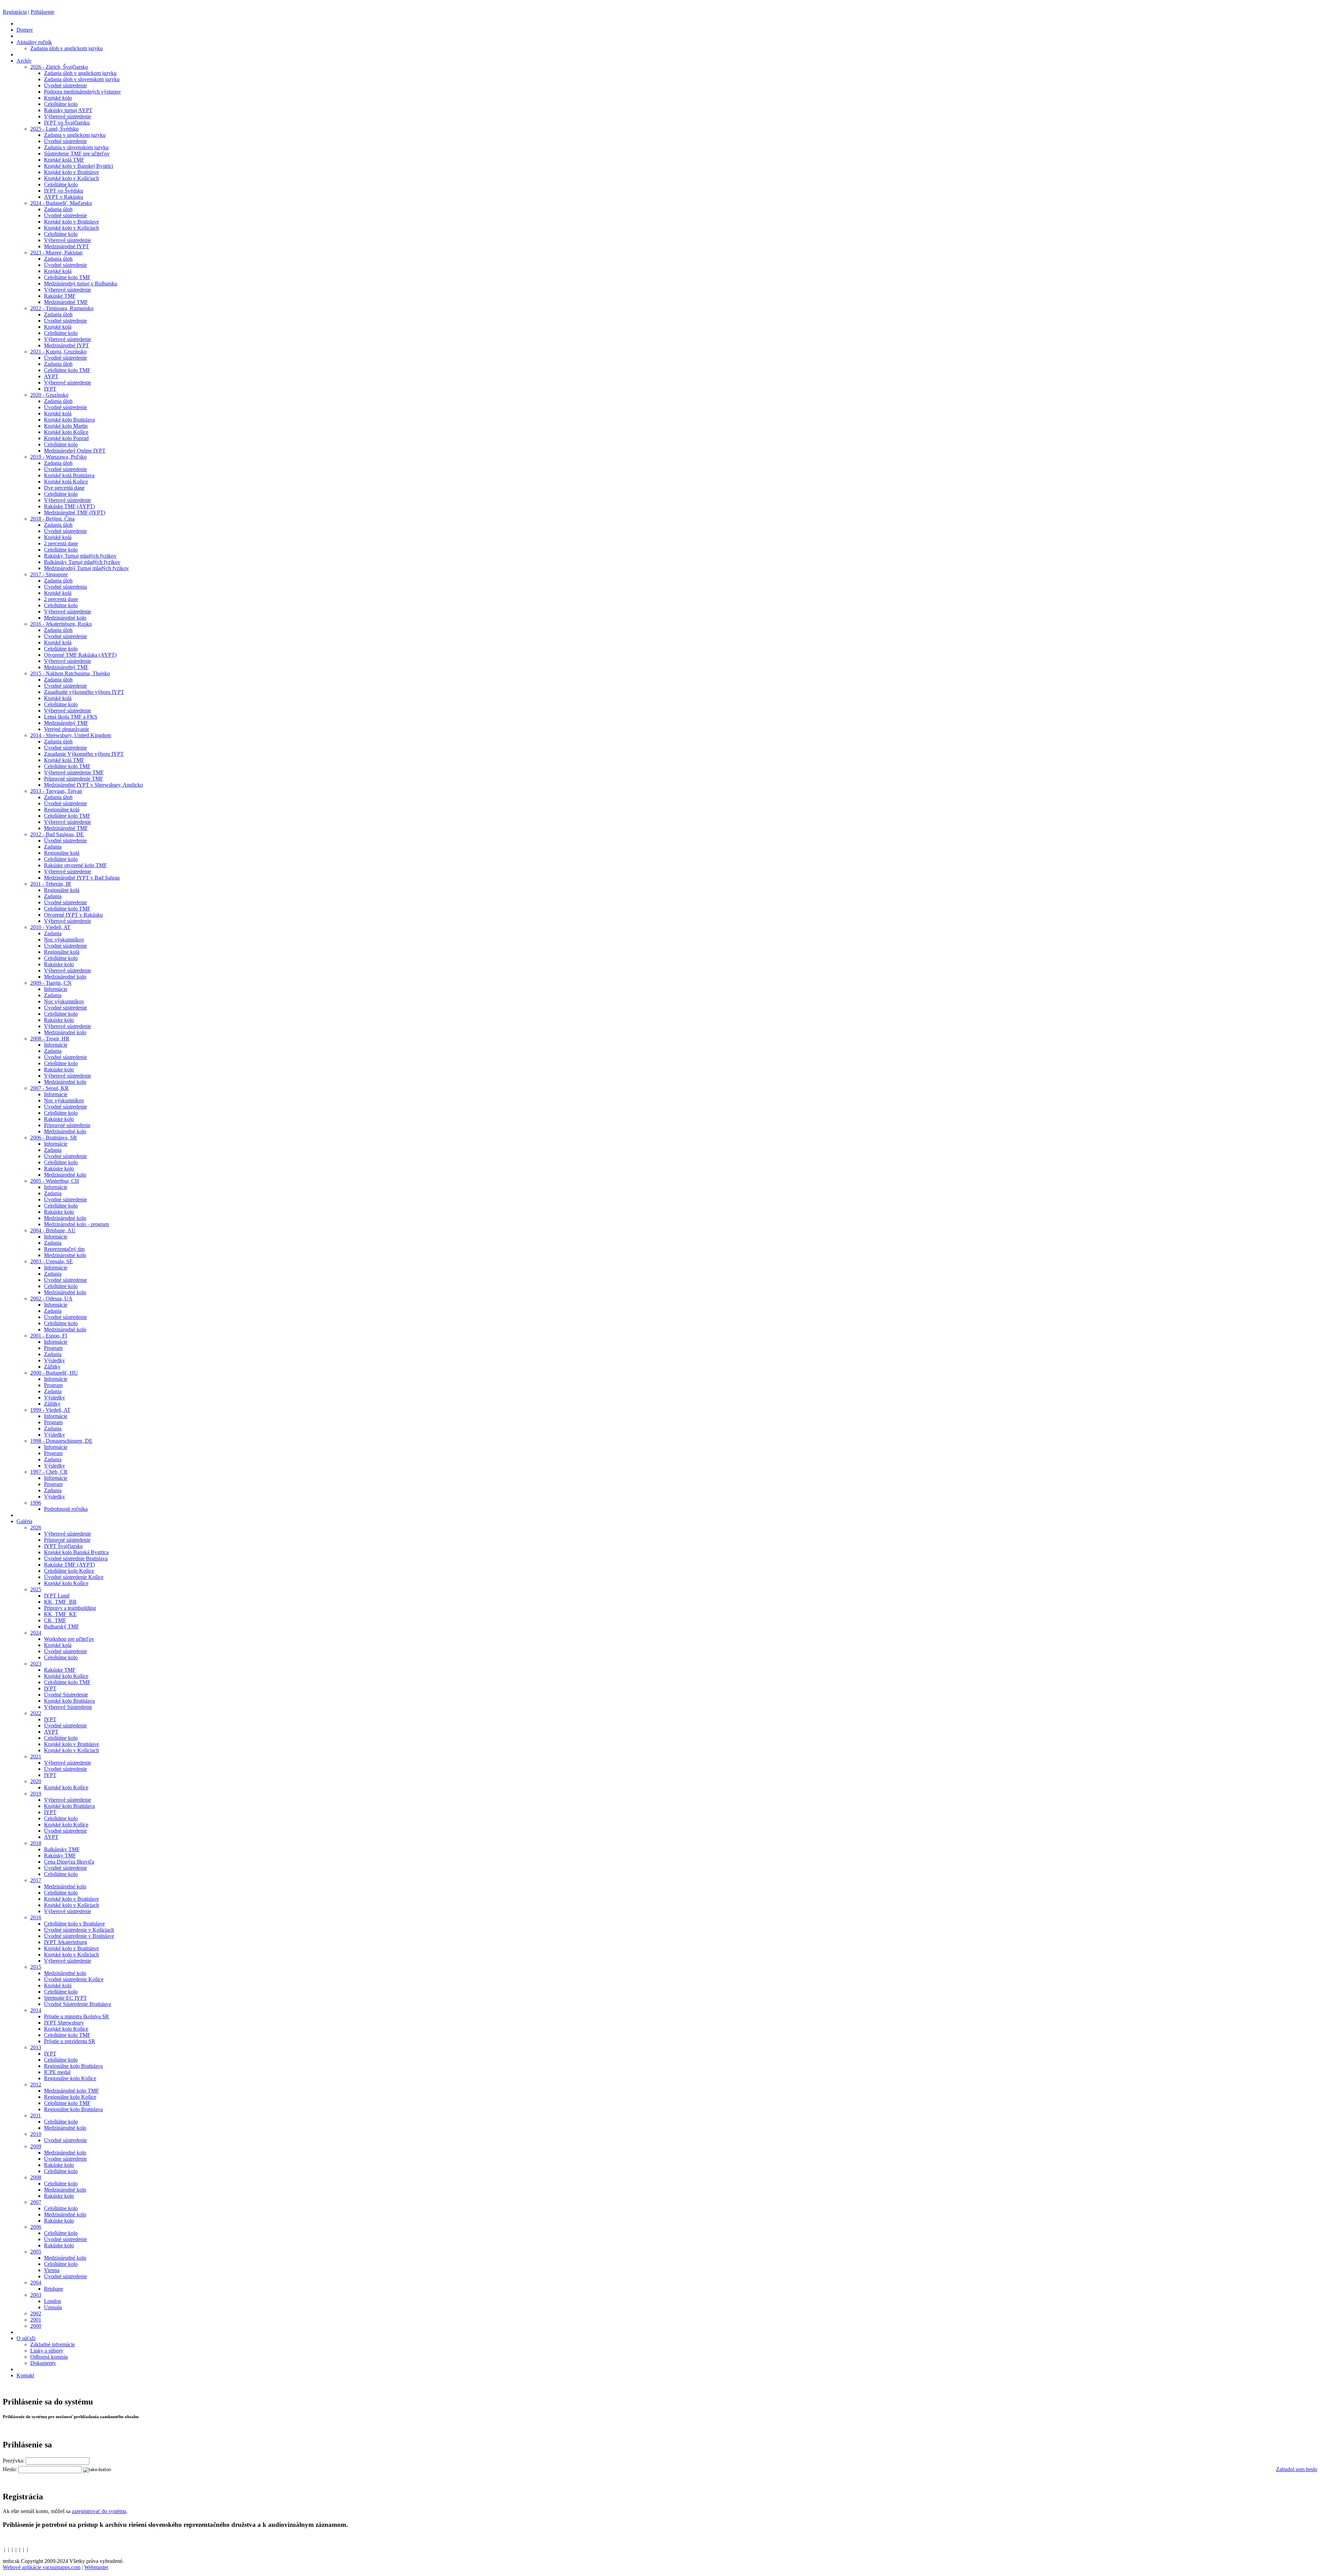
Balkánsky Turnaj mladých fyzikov (82, 562)
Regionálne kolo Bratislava (73, 2066)
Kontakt (25, 2375)
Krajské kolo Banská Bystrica (76, 1552)
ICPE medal (57, 2072)
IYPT (50, 389)
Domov (25, 30)
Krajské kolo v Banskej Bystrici (79, 166)
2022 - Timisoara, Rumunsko (62, 308)
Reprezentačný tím (64, 1249)
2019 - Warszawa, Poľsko (58, 457)
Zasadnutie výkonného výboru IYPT (84, 692)
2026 (36, 1527)
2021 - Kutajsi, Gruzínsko (58, 352)
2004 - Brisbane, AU (53, 1230)
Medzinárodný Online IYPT (75, 451)
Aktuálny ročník (34, 42)
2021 (36, 1756)
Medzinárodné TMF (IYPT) (75, 512)
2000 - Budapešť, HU (54, 1373)
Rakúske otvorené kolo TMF (75, 865)
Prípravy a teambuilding (70, 1608)
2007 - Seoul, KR (49, 1088)
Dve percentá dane (64, 488)
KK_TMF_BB (60, 1602)
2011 (36, 2115)
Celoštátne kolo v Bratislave (74, 1924)
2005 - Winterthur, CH (55, 1181)
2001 (36, 2320)
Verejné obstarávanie (67, 729)
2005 (36, 2252)
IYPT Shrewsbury (64, 2023)
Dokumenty (43, 2363)
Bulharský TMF (62, 1627)
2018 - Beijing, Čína (52, 519)
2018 (36, 1843)
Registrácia (15, 12)
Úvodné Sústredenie (66, 1695)
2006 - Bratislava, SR (54, 1138)
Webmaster (96, 2567)
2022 (36, 1713)
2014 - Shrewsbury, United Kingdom (71, 735)
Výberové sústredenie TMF (74, 772)
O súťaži (26, 2338)
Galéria (24, 1521)
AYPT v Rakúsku (64, 197)
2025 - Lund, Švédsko (54, 129)
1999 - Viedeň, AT (50, 1410)
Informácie (56, 989)
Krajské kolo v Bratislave (71, 172)
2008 (36, 2177)
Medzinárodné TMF (66, 302)
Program (53, 1348)
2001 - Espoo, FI (49, 1336)
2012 (36, 2084)
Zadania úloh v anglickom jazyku (67, 48)
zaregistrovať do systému (99, 2511)
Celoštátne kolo (61, 104)
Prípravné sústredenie (67, 1125)
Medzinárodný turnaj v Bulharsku (81, 283)
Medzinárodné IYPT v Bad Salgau (82, 878)
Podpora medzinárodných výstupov (82, 92)
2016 (36, 1917)
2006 (36, 2227)
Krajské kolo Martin (66, 426)
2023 (36, 1664)
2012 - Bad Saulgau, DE (57, 834)
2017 (36, 1880)
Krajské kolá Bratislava (69, 475)
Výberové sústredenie (68, 116)
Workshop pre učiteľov (69, 1639)
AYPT (51, 376)
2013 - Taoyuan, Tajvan (56, 791)
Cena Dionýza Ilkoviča (69, 1862)
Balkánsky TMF (62, 1849)
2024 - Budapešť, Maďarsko (61, 203)
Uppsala (53, 2307)
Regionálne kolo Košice (70, 2078)
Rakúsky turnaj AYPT (68, 110)
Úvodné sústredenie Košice (74, 1577)
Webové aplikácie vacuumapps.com (42, 2567)
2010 (36, 2134)
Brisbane (54, 2289)
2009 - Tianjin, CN (51, 983)
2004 (36, 2283)
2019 (36, 1794)
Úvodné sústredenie (65, 85)
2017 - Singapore (49, 574)
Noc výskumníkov (64, 940)
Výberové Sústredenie (68, 1707)
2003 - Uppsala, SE (52, 1261)
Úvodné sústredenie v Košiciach (79, 1930)
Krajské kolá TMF (64, 160)
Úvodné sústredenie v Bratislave (79, 1936)
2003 (36, 2295)
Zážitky (52, 1367)
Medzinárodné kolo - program (76, 1224)
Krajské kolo (58, 98)
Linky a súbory (47, 2351)
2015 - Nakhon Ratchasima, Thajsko (70, 673)
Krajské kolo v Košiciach (71, 178)
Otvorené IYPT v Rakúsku (73, 915)
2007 (36, 2202)
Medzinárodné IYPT (67, 246)
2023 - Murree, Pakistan (56, 253)
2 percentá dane (61, 543)
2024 (36, 1633)
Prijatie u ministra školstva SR (76, 2016)
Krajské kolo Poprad (66, 438)
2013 (36, 2047)
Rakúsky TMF (60, 1855)
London (53, 2301)
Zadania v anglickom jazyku (75, 135)
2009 (36, 2146)
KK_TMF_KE (60, 1614)
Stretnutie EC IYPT (65, 1998)
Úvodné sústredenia (65, 587)
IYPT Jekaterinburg (65, 1942)
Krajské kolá (58, 271)
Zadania (53, 847)
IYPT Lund (57, 1596)
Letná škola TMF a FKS (71, 717)
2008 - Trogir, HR (50, 1039)
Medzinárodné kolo (65, 618)
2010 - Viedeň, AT (50, 927)
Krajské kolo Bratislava (69, 420)
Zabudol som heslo (1297, 2469)
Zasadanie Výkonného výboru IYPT (84, 754)
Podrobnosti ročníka (66, 1509)
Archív (24, 61)
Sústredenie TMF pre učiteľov (77, 154)
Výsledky (54, 1360)
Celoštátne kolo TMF (67, 277)
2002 (36, 2313)
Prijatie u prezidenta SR (70, 2041)
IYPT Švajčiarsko (63, 1546)
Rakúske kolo (59, 964)
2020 (36, 1781)
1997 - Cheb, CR (49, 1472)
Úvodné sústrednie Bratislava (76, 1558)
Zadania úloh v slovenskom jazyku (82, 79)
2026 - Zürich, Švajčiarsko (59, 67)
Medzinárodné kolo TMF (71, 2091)
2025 (36, 1589)
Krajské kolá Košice (66, 482)
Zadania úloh (58, 209)
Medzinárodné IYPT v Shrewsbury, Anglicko (93, 785)
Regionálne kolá (62, 810)
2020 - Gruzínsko (49, 395)
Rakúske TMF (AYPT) (69, 506)
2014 (36, 2010)
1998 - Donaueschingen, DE (61, 1441)
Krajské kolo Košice (66, 432)
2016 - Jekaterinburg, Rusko (61, 624)
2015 (36, 1967)
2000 (36, 2326)
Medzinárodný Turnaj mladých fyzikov (86, 568)
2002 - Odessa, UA (51, 1298)
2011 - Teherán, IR (51, 884)
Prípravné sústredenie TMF (74, 779)
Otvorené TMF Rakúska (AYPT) (80, 655)
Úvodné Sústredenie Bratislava (78, 2004)
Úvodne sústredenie (65, 2159)
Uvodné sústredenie (65, 2140)
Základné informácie (53, 2344)
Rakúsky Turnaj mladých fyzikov (80, 556)
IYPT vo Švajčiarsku (67, 123)
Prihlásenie (42, 12)
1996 (36, 1503)
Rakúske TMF (60, 296)
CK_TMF (55, 1620)
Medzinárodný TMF (66, 667)
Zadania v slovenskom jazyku (76, 147)
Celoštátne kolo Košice (69, 1571)
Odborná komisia (49, 2357)
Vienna (52, 2270)
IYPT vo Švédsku (64, 191)
